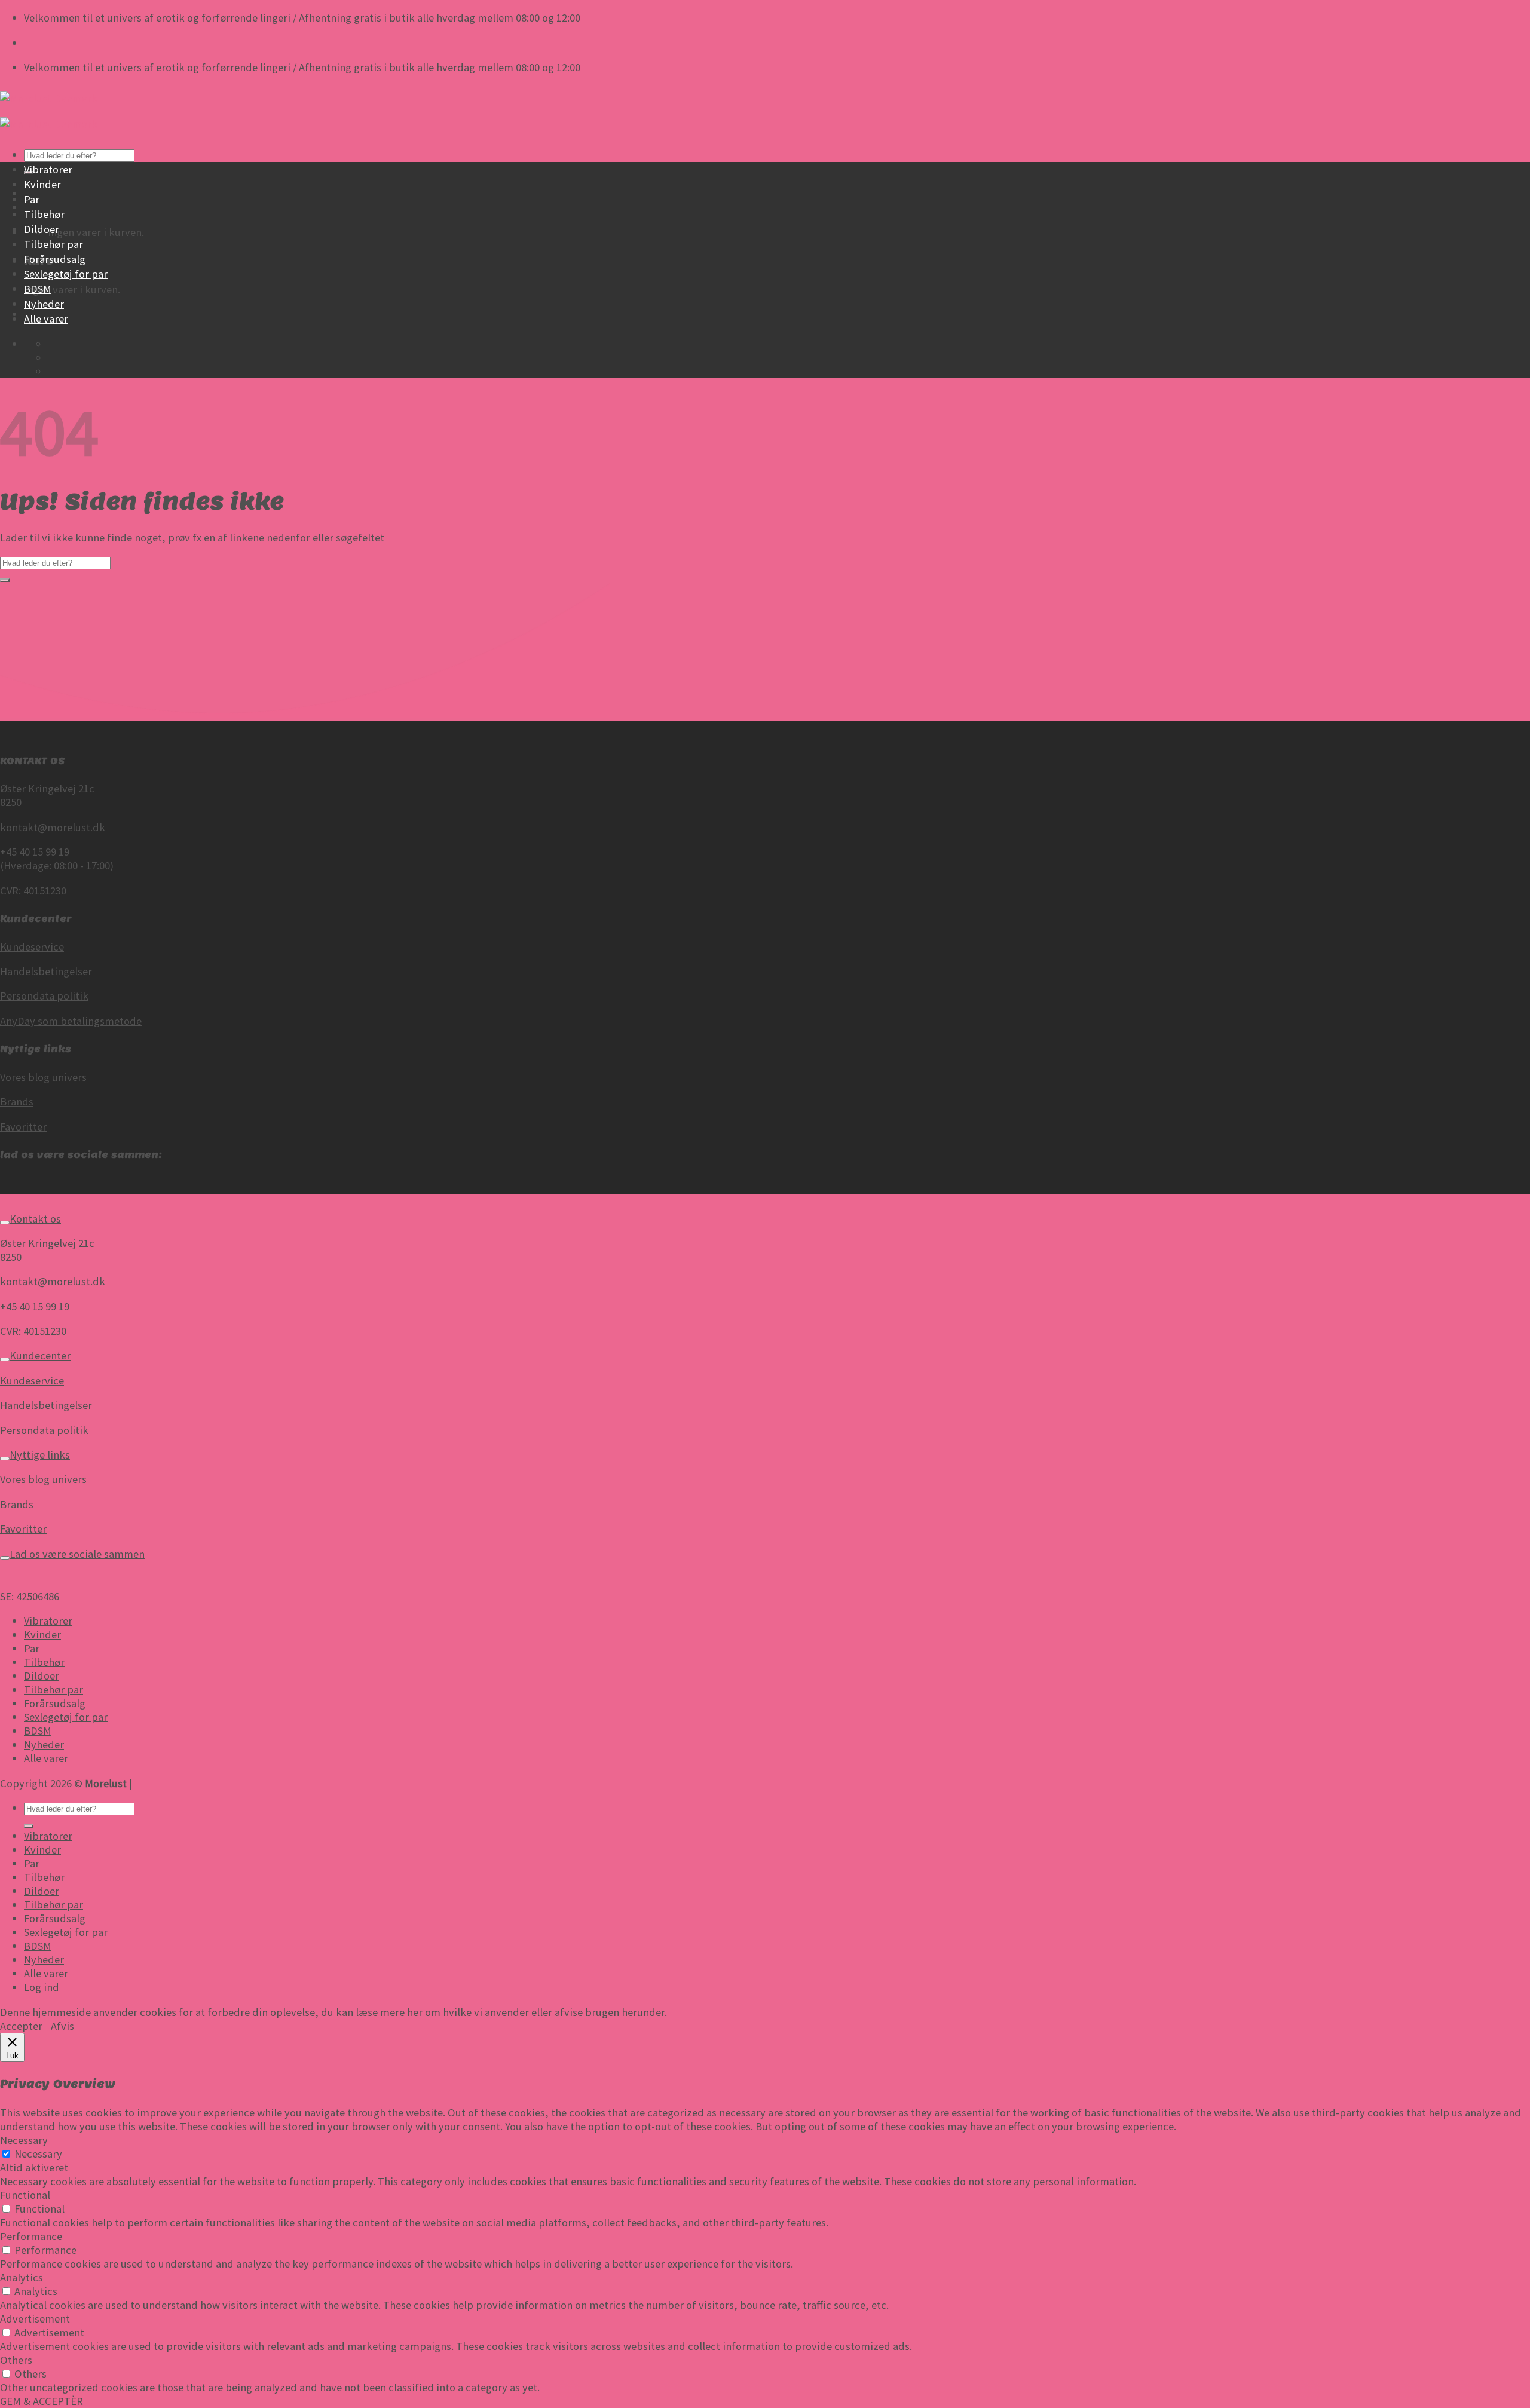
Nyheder (44, 304)
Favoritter (23, 1127)
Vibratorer (48, 169)
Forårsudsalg (55, 259)
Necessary (38, 2154)
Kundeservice (32, 947)
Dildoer (42, 229)
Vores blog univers (43, 1077)
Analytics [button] (22, 2277)
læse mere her (389, 2012)
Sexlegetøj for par (66, 274)
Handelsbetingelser (46, 971)
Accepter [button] (21, 2026)
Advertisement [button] (35, 2319)
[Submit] (5, 580)
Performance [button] (31, 2236)
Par (32, 199)
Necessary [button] (24, 2140)
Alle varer (46, 319)
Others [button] (16, 2360)
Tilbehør (44, 214)
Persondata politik (44, 996)
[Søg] (29, 1826)
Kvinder (42, 184)
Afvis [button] (62, 2026)
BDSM (38, 289)
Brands (17, 1102)
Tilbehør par (53, 244)
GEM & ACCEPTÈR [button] (42, 2401)
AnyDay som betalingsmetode (71, 1021)
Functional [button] (25, 2195)
